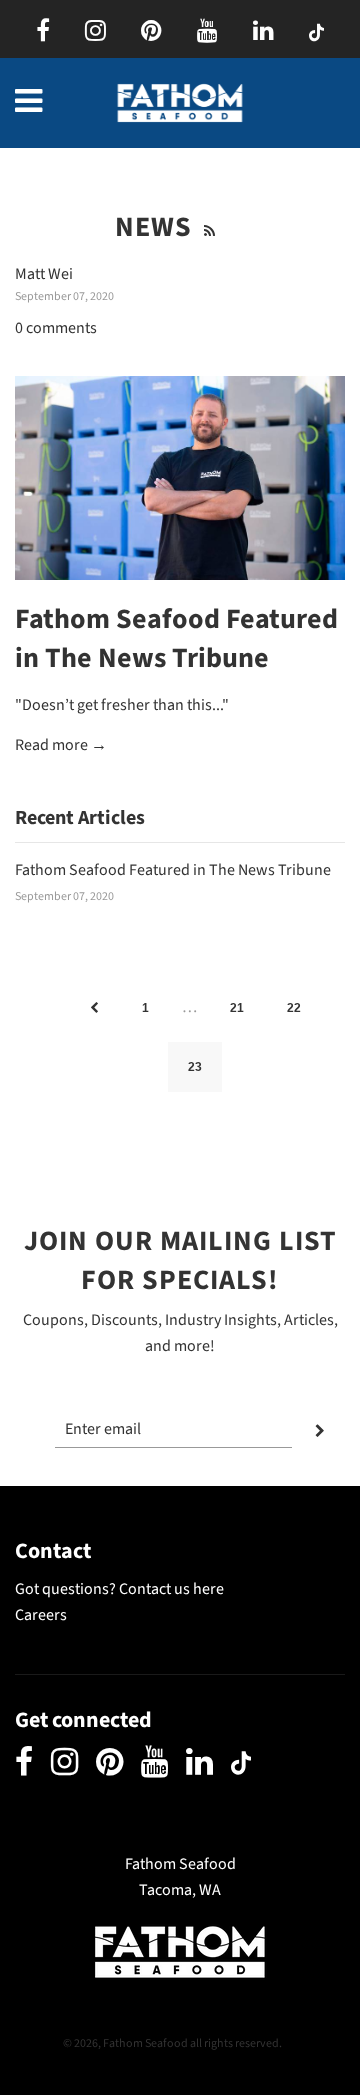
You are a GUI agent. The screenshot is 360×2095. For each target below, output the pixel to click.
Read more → (61, 745)
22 (294, 1008)
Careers (41, 1615)
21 (237, 1008)
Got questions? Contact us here (119, 1589)
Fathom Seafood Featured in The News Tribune (176, 638)
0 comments (56, 328)
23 (195, 1067)
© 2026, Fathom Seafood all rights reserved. (172, 2043)
